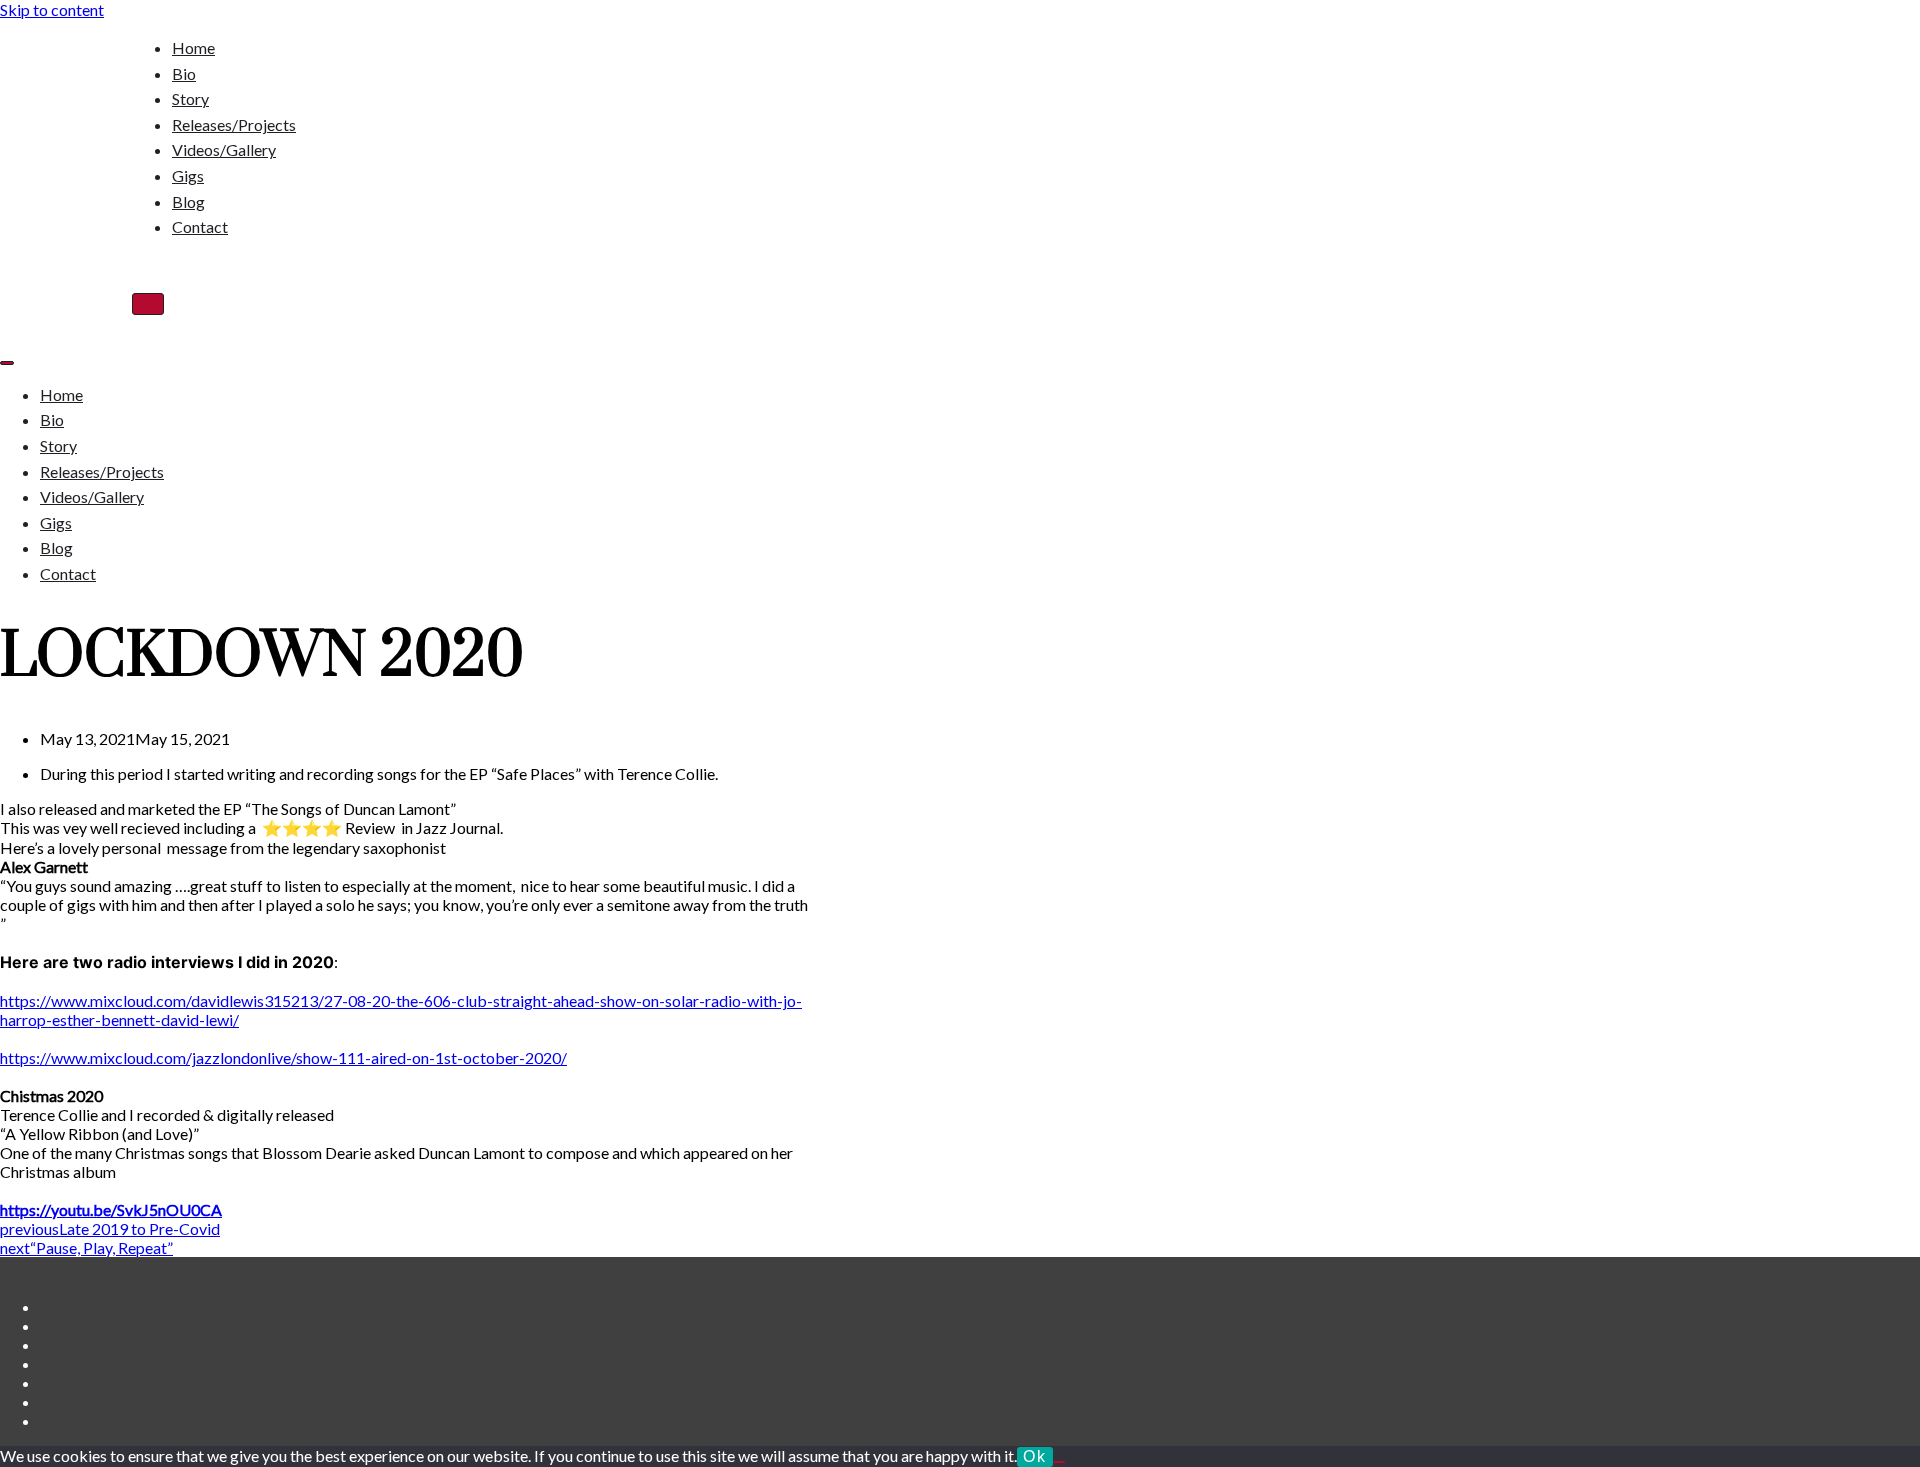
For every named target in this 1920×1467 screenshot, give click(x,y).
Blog (188, 201)
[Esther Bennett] (66, 137)
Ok (1035, 1456)
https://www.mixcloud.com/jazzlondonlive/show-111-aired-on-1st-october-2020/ (283, 1057)
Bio (184, 73)
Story (190, 98)
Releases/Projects (234, 124)
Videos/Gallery (224, 149)
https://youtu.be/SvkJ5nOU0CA (111, 1209)
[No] (1059, 1462)
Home (193, 47)
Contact (200, 226)
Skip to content (52, 9)
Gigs (188, 175)
